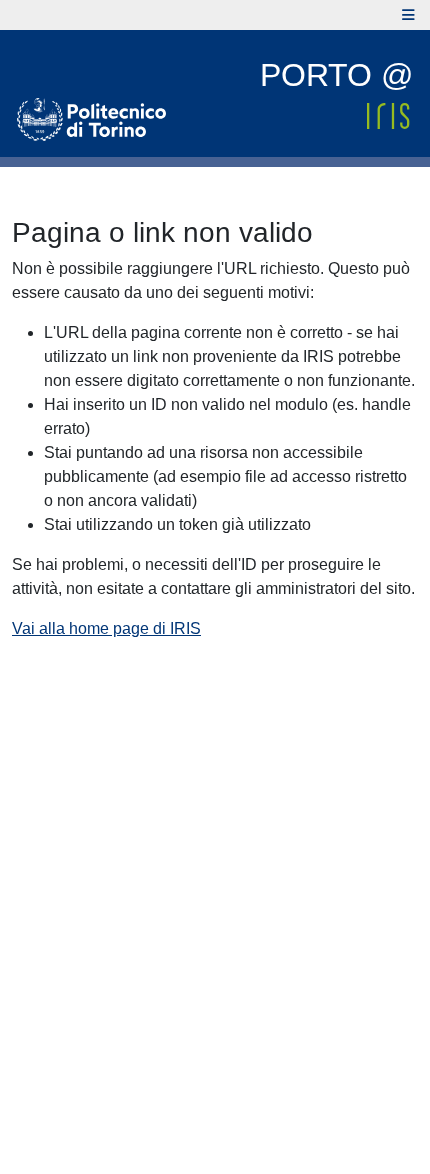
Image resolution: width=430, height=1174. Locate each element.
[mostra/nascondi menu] (408, 15)
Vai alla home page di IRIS (106, 628)
